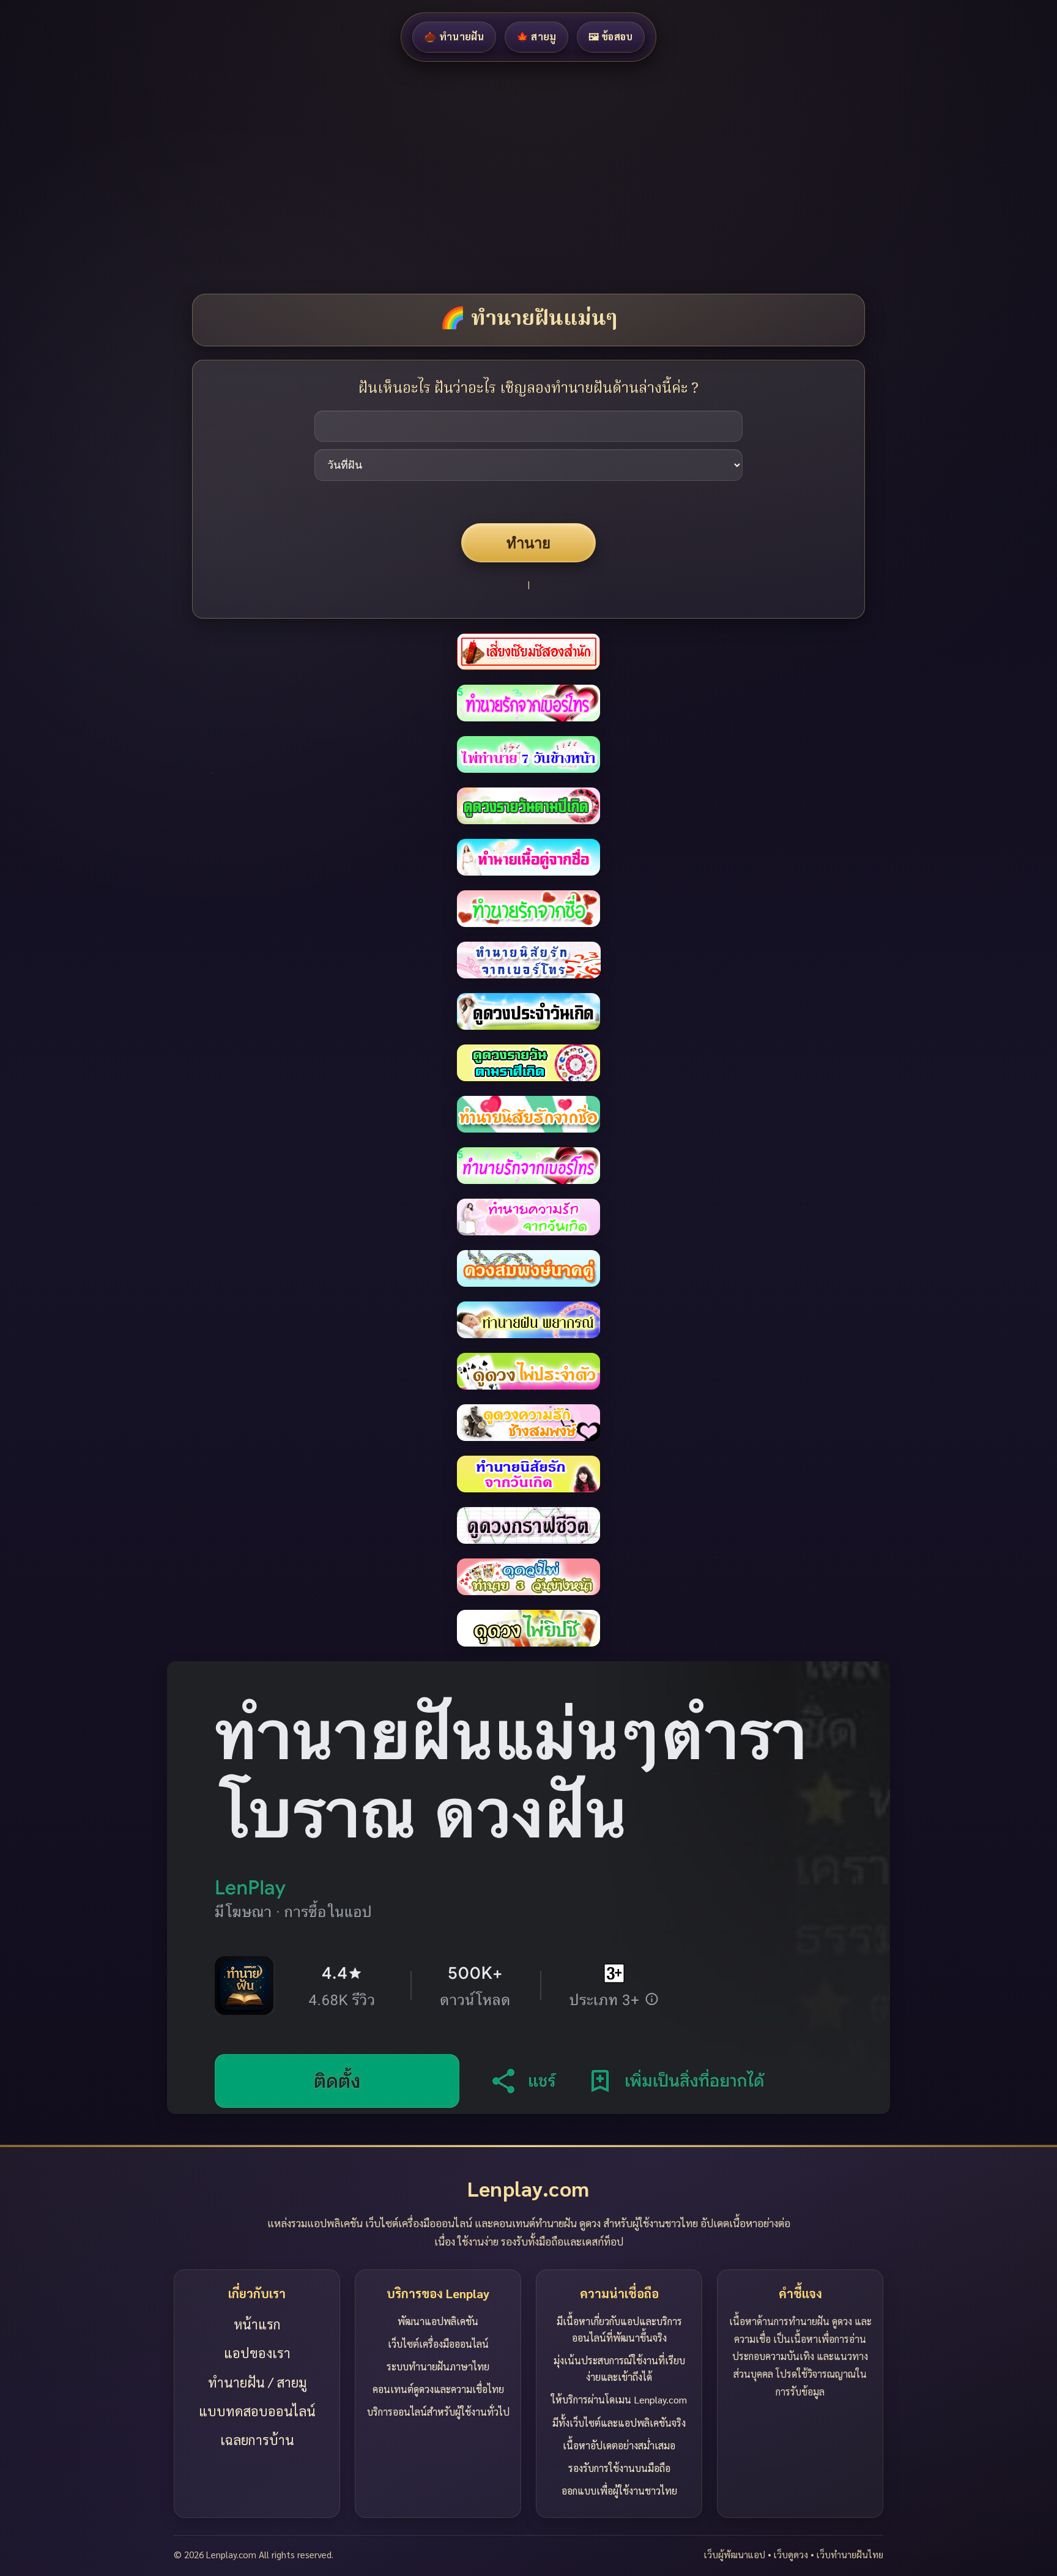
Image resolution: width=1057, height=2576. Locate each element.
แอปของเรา (257, 2353)
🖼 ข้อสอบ (611, 36)
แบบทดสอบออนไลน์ (257, 2411)
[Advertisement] (367, 177)
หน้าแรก (257, 2324)
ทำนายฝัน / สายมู (257, 2382)
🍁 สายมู (536, 36)
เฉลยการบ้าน (257, 2440)
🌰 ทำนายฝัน (454, 36)
